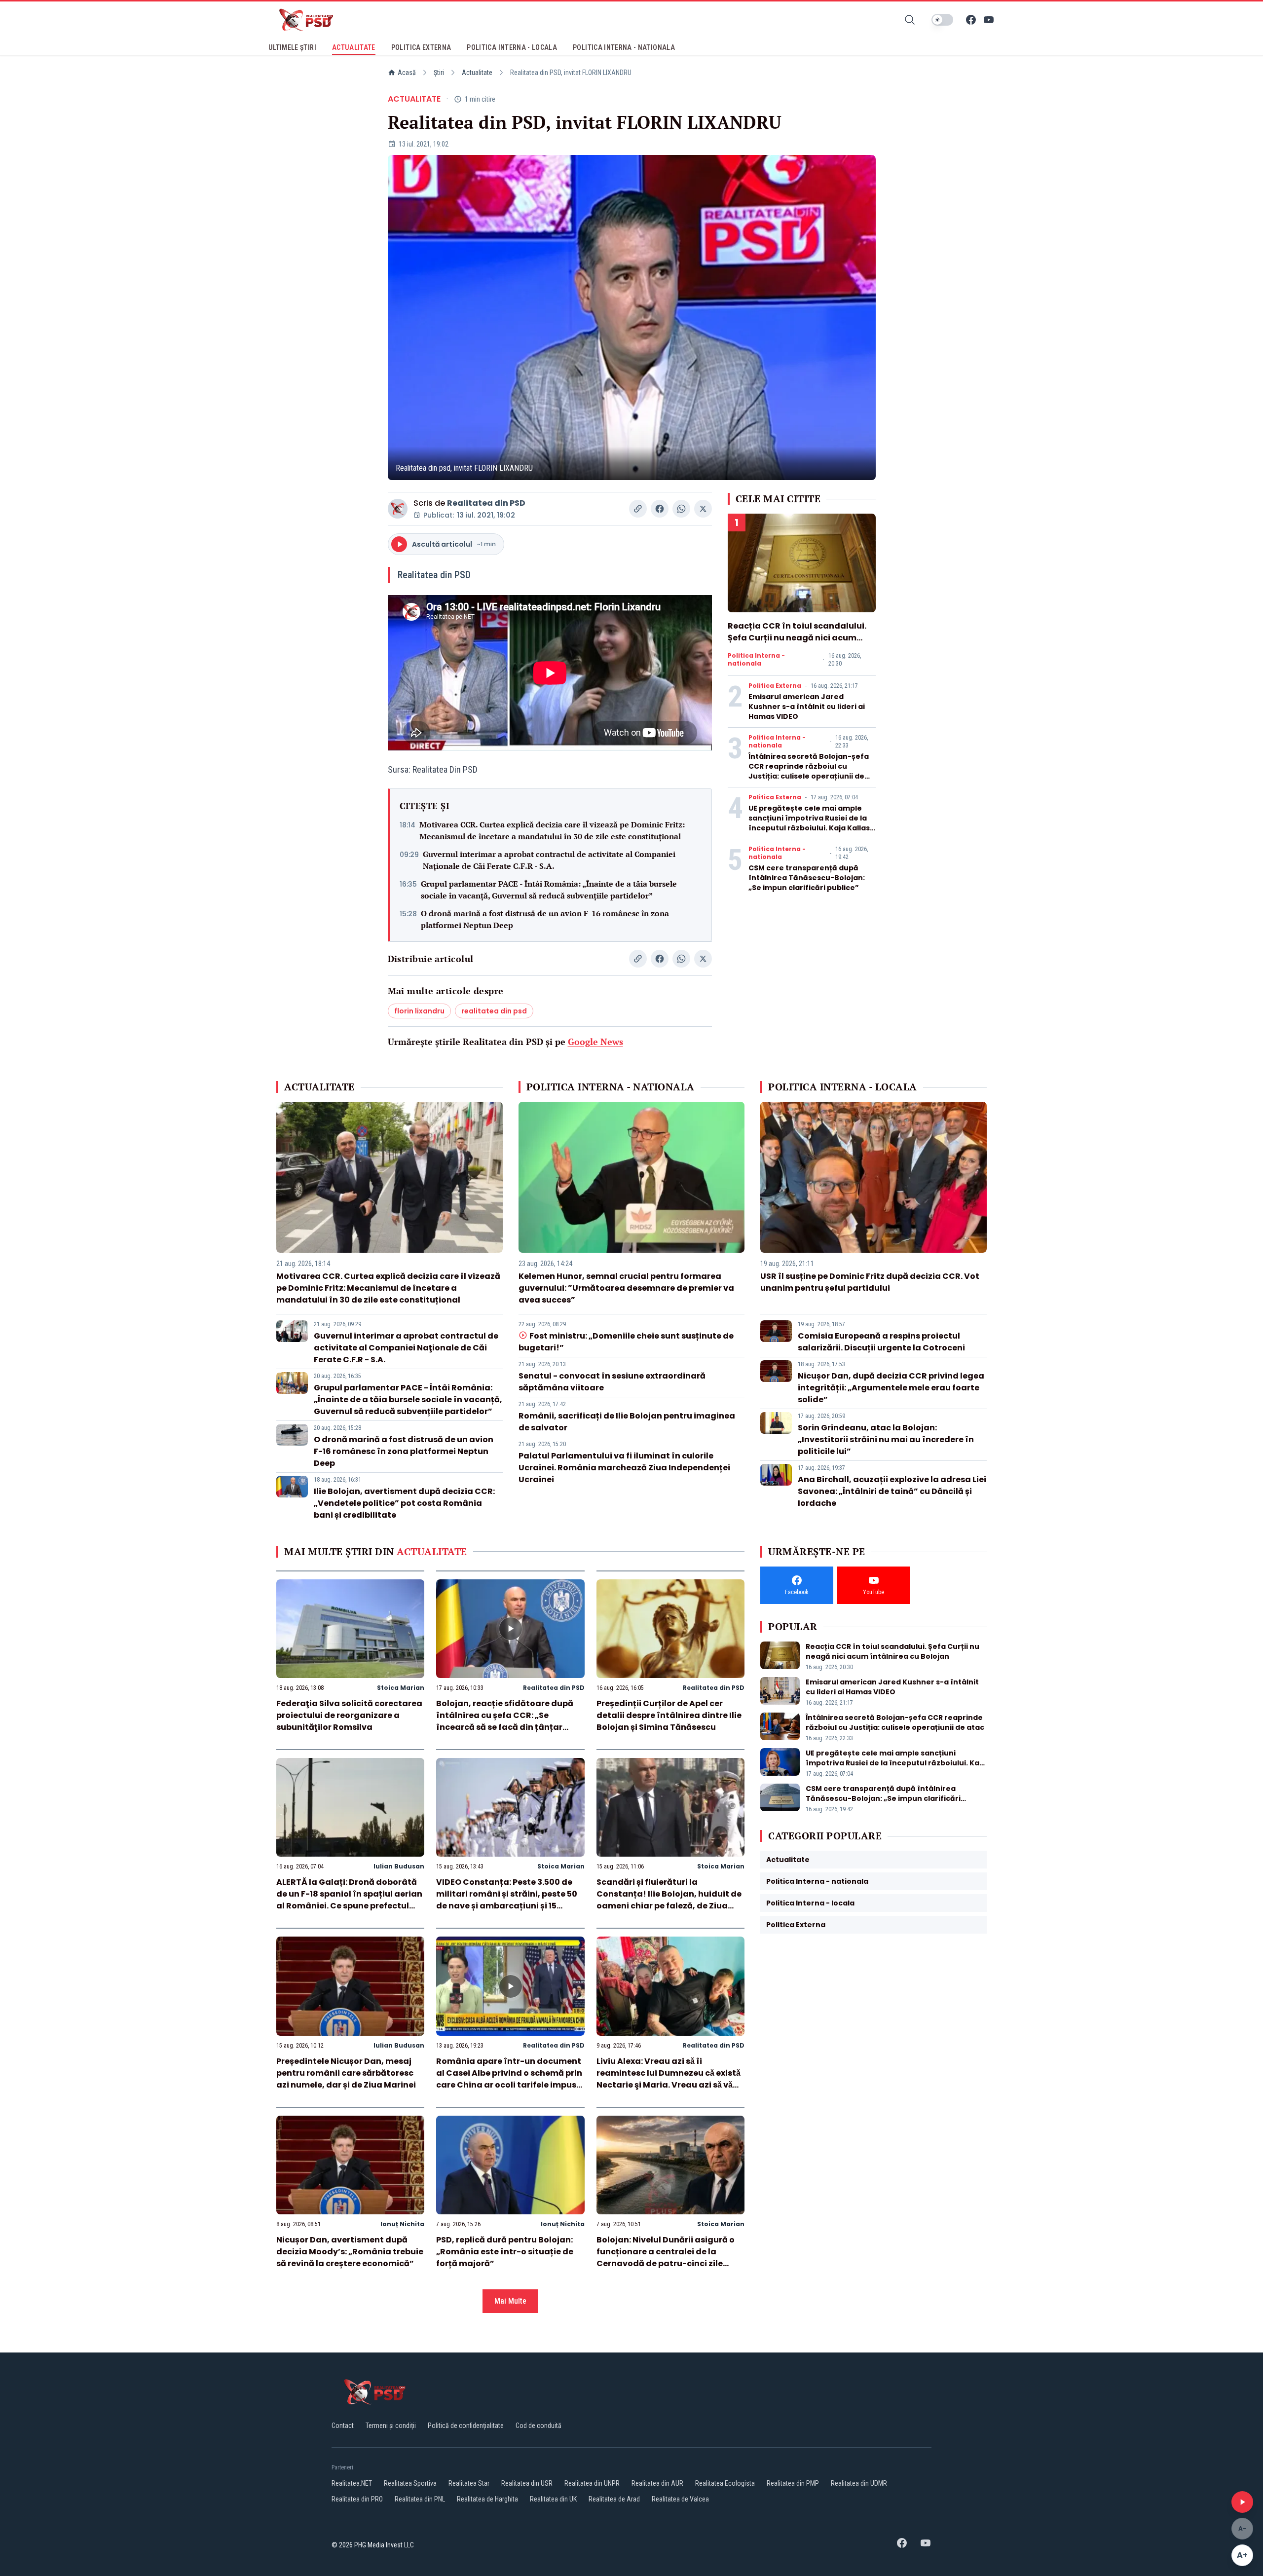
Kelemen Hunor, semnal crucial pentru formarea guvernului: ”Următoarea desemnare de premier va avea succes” (626, 1288)
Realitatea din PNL (420, 2499)
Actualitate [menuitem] (354, 47)
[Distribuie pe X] (703, 509)
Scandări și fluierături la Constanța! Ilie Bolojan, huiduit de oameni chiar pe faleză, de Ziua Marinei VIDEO (669, 1900)
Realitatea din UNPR (592, 2483)
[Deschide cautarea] (910, 20)
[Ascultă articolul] (1242, 2502)
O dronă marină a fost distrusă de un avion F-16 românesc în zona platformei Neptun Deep (545, 919)
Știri (439, 73)
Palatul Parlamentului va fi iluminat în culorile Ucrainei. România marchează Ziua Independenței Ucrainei (624, 1468)
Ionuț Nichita (402, 2224)
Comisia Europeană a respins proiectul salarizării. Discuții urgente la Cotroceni (881, 1342)
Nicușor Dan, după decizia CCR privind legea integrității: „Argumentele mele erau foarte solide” (891, 1388)
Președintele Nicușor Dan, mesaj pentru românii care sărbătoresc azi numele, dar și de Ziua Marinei (346, 2073)
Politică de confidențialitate (466, 2426)
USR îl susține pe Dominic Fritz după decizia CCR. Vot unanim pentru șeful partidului (870, 1282)
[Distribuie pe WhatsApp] (681, 509)
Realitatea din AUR (657, 2483)
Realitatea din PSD (486, 503)
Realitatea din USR (527, 2483)
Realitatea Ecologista (725, 2483)
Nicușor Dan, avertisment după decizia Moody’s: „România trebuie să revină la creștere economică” (350, 2252)
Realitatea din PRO (357, 2499)
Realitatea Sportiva (410, 2483)
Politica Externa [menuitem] (421, 47)
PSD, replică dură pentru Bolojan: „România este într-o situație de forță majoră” (505, 2252)
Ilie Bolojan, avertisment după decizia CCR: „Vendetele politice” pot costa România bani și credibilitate (404, 1503)
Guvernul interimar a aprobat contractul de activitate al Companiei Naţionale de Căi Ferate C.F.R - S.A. (549, 860)
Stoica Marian (401, 1688)
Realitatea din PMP (793, 2483)
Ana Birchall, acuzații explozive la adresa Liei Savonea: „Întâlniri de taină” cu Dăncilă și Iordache (892, 1491)
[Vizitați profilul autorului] (398, 509)
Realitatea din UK (553, 2499)
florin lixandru (419, 1011)
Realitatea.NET (352, 2483)
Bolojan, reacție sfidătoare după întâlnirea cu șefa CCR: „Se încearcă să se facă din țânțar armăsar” (505, 1721)
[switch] (942, 20)
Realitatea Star (469, 2483)
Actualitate (477, 73)
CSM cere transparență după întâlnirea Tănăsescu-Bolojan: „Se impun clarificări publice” (807, 878)
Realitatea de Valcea (680, 2499)
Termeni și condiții (391, 2426)
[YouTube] (989, 20)
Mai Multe (510, 2301)
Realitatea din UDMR (859, 2483)
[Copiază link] (638, 509)
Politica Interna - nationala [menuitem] (624, 47)
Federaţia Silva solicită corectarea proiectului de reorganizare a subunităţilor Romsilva (349, 1715)
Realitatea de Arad (614, 2499)
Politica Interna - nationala (756, 660)
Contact (343, 2426)
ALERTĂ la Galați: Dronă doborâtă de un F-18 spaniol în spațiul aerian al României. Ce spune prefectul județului (349, 1900)
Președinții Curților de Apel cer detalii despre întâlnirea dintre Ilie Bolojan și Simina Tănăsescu (669, 1715)
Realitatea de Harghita (487, 2499)
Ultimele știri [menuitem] (292, 47)
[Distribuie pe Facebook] (660, 509)
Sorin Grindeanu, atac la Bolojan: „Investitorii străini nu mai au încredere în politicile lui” (886, 1439)
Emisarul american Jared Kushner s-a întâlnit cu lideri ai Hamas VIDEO (807, 707)
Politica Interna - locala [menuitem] (512, 47)
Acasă (407, 73)
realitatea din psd (494, 1011)
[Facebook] (971, 20)
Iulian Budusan (399, 1866)
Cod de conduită (539, 2426)
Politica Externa (775, 686)
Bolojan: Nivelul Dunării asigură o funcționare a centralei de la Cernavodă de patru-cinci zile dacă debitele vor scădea (666, 2258)
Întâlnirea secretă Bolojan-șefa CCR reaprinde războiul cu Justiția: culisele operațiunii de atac (809, 771)
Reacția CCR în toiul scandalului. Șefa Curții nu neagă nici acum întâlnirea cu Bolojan (797, 638)
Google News (595, 1042)
